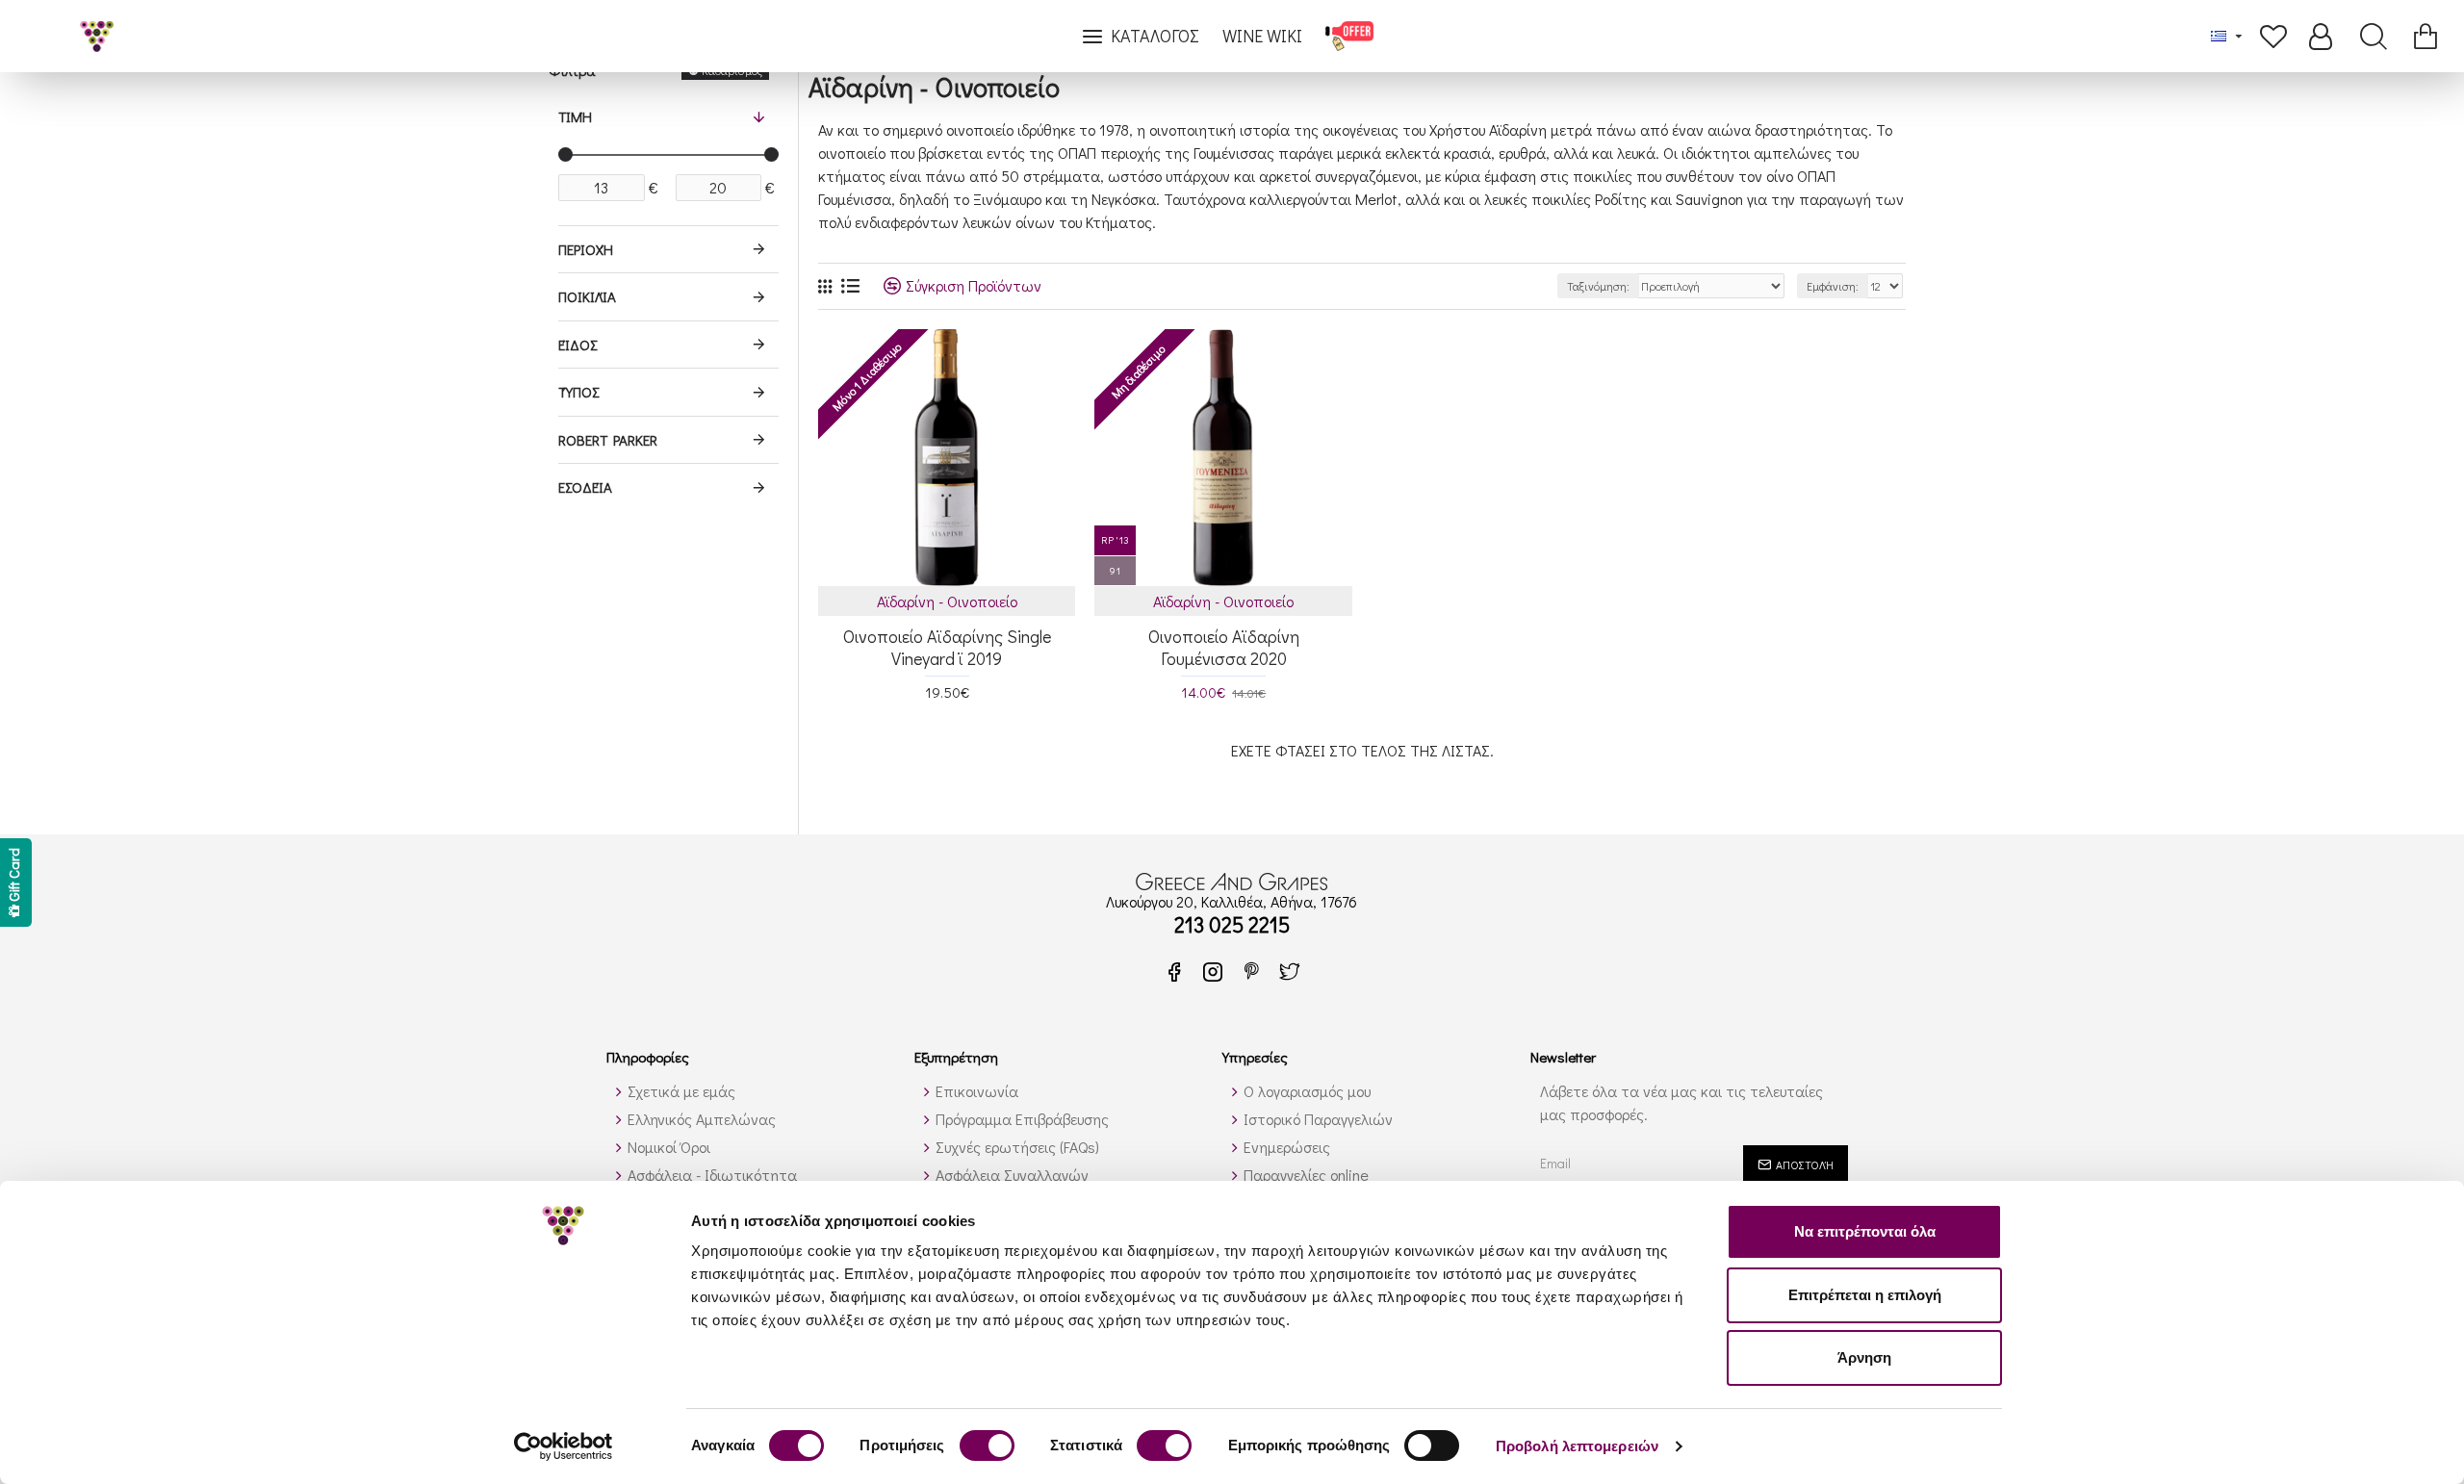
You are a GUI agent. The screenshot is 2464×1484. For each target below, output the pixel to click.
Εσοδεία (585, 487)
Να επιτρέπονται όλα (1865, 1231)
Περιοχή (586, 249)
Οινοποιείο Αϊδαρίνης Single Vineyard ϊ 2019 (947, 648)
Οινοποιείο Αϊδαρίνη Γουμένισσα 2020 (1224, 648)
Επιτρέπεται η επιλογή (1865, 1295)
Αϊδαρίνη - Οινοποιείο (947, 601)
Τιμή (575, 116)
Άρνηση (1864, 1357)
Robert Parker (608, 440)
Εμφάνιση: (1833, 286)
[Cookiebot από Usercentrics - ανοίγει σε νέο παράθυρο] (564, 1446)
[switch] (987, 1446)
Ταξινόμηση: (1598, 286)
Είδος (577, 345)
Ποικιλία (587, 296)
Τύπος (578, 392)
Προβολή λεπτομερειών (1577, 1446)
